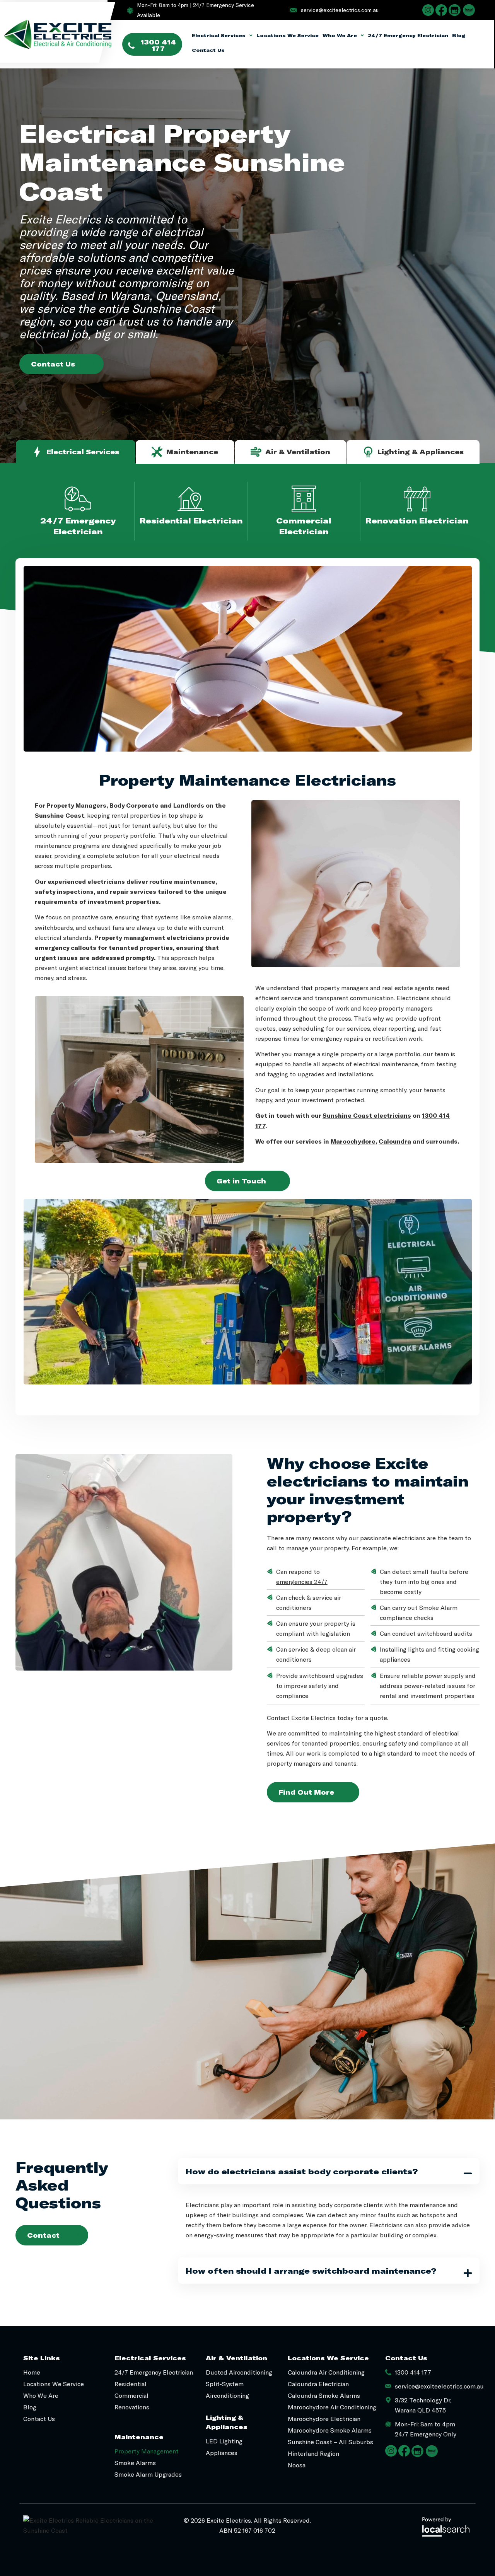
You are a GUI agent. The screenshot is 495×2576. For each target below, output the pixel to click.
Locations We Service (288, 35)
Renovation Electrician (417, 520)
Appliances (222, 2452)
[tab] (76, 452)
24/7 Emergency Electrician (408, 35)
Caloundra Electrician (318, 2384)
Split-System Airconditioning (227, 2389)
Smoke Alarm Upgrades (148, 2474)
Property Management (147, 2451)
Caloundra (395, 1141)
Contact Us (208, 50)
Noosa (297, 2465)
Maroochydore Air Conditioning (332, 2407)
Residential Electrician (191, 520)
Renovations (132, 2407)
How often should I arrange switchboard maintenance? (311, 2271)
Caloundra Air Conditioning (326, 2372)
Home (32, 2372)
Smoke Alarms (135, 2463)
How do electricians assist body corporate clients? (302, 2171)
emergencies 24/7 (302, 1581)
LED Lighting (224, 2441)
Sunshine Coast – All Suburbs (330, 2442)
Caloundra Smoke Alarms (324, 2395)
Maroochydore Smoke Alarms (330, 2430)
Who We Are (340, 35)
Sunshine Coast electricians (367, 1115)
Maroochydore (353, 1141)
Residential (131, 2384)
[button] (329, 2171)
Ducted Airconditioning (239, 2372)
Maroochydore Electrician (324, 2418)
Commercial (131, 2395)
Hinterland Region (313, 2453)
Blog (459, 35)
